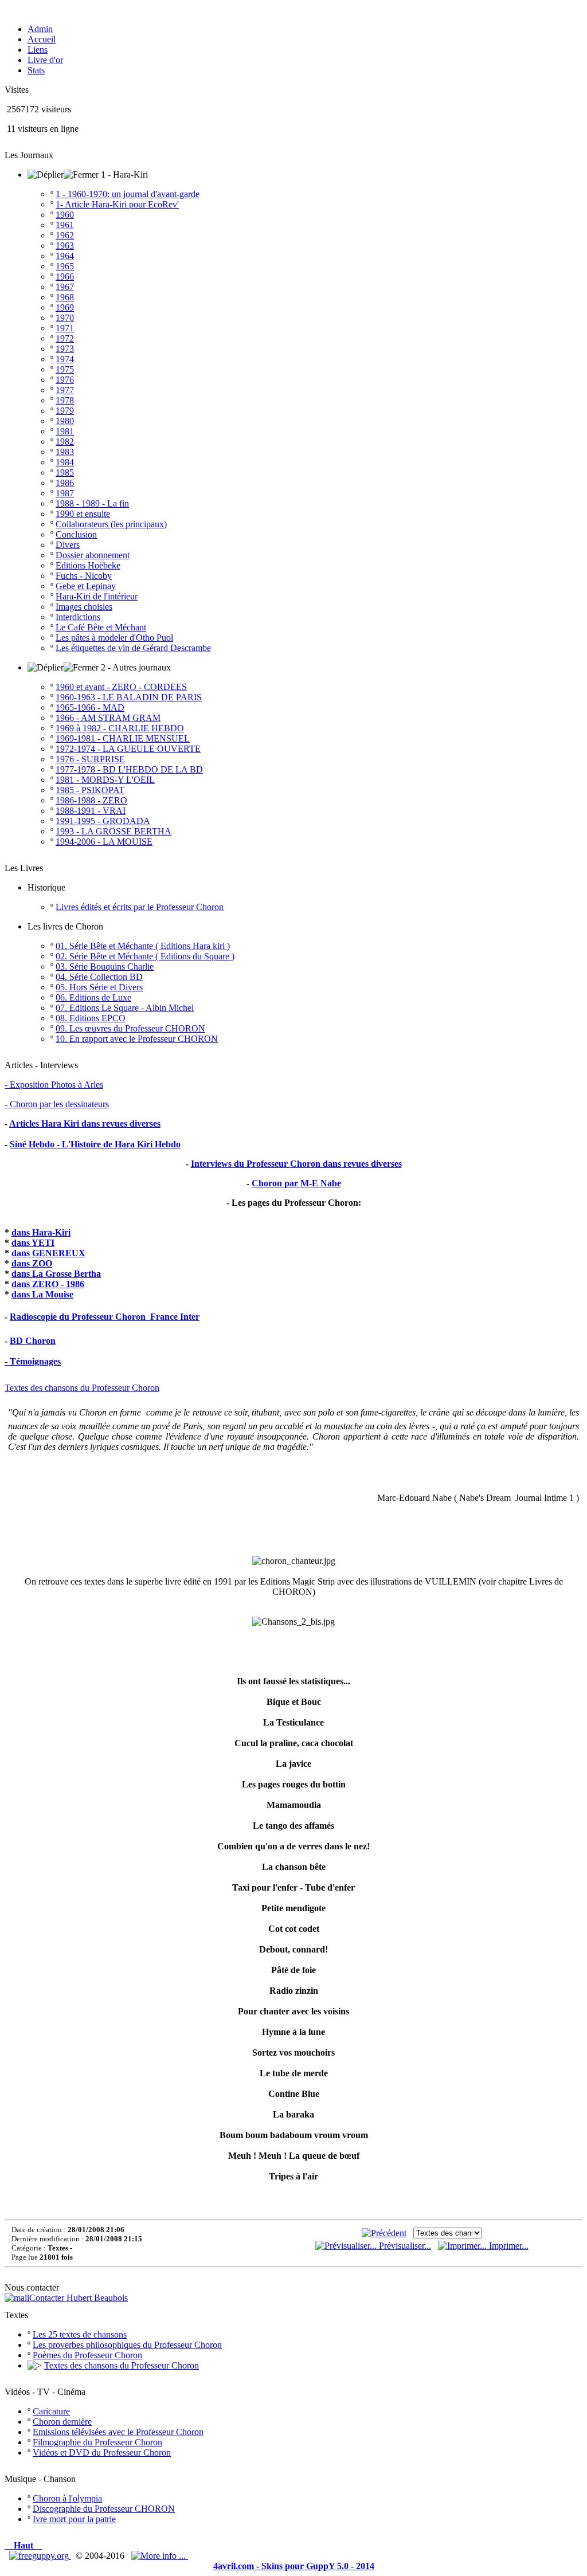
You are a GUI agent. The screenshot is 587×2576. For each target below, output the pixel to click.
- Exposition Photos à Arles (54, 1085)
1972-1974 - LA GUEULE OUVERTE (128, 749)
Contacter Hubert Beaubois (79, 2298)
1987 (65, 493)
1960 (65, 215)
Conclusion (76, 534)
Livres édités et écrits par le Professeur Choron (140, 907)
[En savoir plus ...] (160, 2556)
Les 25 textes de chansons (80, 2334)
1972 (65, 338)
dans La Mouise (42, 1294)
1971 (65, 328)
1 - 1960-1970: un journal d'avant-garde (128, 194)
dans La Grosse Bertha (56, 1274)
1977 (65, 390)
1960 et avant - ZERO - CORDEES (121, 687)
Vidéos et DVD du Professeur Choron (102, 2453)
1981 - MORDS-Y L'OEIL (105, 780)
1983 (65, 452)
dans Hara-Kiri (41, 1232)
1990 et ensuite (83, 514)
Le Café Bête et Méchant (101, 627)
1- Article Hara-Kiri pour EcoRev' (117, 204)
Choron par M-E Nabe (296, 1183)
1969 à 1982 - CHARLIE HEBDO (120, 728)
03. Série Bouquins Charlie (105, 967)
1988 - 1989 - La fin (92, 503)
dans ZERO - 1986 (48, 1284)
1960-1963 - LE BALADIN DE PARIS (129, 697)
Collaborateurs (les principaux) (111, 524)
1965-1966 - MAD (90, 707)
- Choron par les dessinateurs (57, 1104)
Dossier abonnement (93, 555)
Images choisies (84, 607)
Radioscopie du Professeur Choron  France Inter (105, 1317)
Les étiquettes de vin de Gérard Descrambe (133, 648)
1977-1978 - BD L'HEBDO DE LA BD (129, 769)
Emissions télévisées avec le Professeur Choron (118, 2432)
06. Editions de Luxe (93, 997)
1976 (65, 380)
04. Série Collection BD (99, 977)
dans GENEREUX (48, 1253)
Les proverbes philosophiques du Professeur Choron (127, 2345)
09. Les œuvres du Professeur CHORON (130, 1028)
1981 (65, 431)
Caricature (51, 2411)
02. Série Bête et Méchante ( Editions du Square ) (145, 956)
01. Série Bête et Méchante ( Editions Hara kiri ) (143, 946)
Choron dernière (62, 2422)
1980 (65, 421)
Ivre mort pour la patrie (74, 2519)
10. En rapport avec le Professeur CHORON (137, 1039)
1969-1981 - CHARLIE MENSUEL (123, 738)
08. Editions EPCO (91, 1018)
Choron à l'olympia (67, 2498)
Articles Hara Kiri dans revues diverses (85, 1124)
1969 (65, 307)
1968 (65, 297)
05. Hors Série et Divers (99, 987)
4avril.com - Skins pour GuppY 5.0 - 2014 (294, 2566)
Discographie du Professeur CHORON (104, 2509)
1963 (65, 246)
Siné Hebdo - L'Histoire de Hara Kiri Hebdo (95, 1144)
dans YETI (33, 1243)
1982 (65, 442)
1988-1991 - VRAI (91, 811)
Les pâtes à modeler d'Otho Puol (114, 638)
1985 (65, 473)
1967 (65, 287)
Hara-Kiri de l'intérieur (97, 596)
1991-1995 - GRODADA (103, 821)
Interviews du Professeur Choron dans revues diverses (296, 1164)
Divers (68, 545)
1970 (65, 318)
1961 (65, 225)
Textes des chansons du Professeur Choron (82, 1388)
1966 (65, 277)
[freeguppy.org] (40, 2556)
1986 (65, 483)
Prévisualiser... (404, 2246)
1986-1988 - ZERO (91, 800)
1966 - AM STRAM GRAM (108, 718)
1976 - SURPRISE (90, 759)
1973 (65, 349)
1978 (65, 400)
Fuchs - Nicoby (84, 576)
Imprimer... (508, 2246)
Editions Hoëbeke (88, 565)
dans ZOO (32, 1263)
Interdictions (78, 617)
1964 (65, 256)
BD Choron (33, 1341)
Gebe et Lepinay (86, 586)
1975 (65, 369)
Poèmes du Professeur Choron (87, 2355)
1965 (65, 266)
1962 (65, 235)
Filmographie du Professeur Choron (97, 2442)
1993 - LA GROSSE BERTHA (114, 831)
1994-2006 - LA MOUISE (104, 842)
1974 (65, 359)
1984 (65, 462)
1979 (65, 411)
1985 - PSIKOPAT (90, 790)
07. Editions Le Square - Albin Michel (125, 1008)
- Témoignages (33, 1361)
